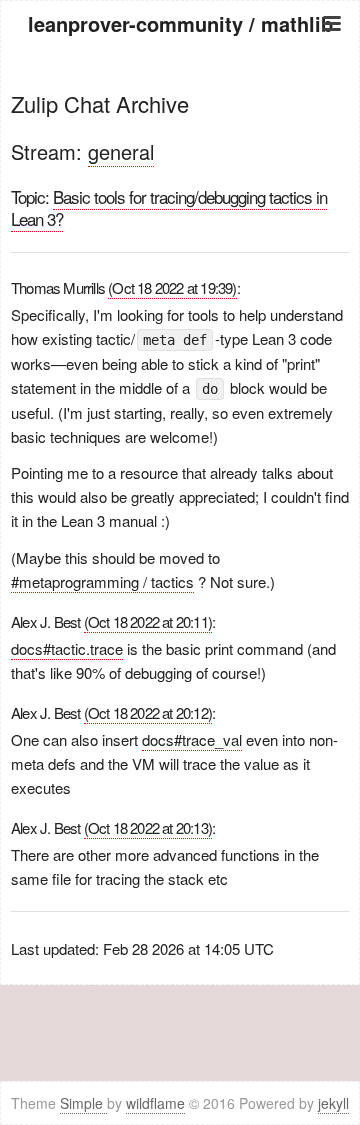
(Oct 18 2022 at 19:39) (172, 287)
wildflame (155, 1103)
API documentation (180, 127)
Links (180, 177)
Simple (83, 1103)
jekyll (333, 1103)
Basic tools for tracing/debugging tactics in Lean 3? (169, 207)
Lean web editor (180, 152)
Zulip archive (180, 102)
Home (180, 77)
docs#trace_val (192, 739)
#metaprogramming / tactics (102, 581)
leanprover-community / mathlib (180, 23)
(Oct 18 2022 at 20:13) (148, 827)
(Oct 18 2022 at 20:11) (148, 621)
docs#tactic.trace (67, 648)
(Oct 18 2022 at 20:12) (148, 712)
